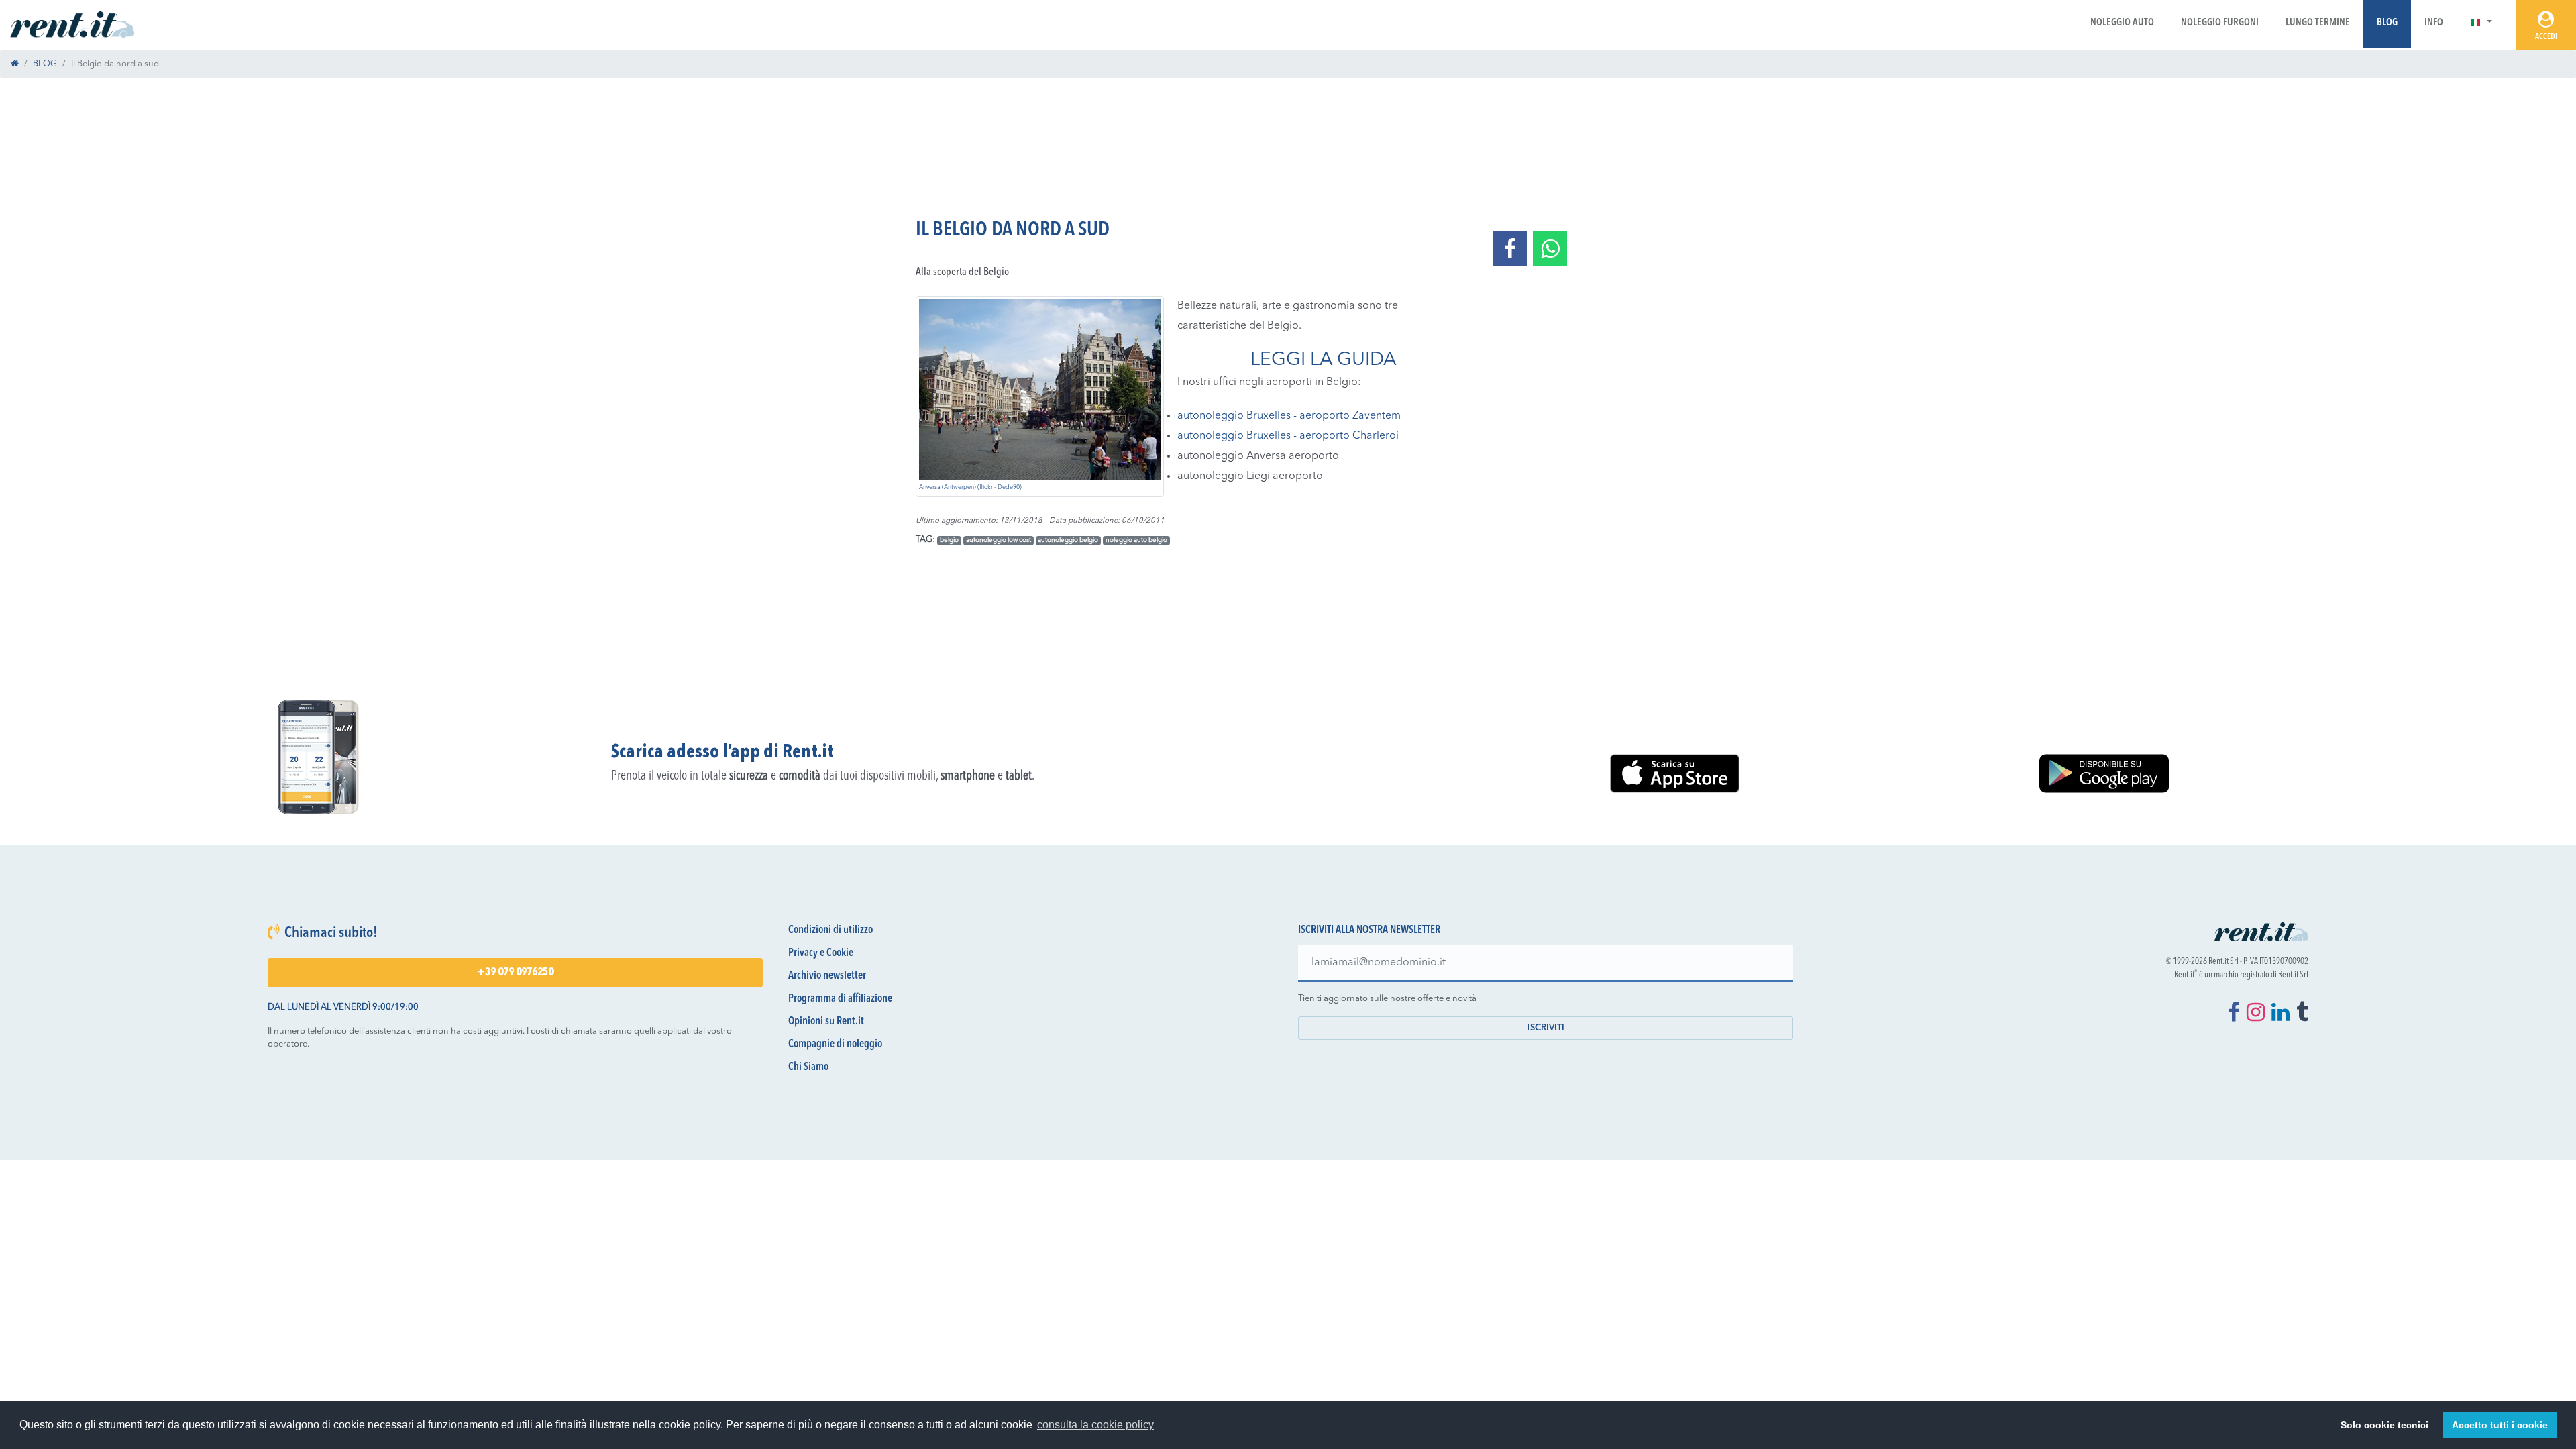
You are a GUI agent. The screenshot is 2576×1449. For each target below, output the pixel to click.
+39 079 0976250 (516, 973)
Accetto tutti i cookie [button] (2500, 1425)
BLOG (45, 64)
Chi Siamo (808, 1067)
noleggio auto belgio (1136, 540)
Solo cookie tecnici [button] (2384, 1425)
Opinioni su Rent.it (826, 1022)
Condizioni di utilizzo (830, 930)
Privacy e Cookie (821, 953)
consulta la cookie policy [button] (1095, 1425)
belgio (949, 540)
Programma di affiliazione (840, 999)
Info (2434, 23)
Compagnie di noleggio (835, 1044)
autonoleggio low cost (999, 540)
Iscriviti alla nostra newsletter (1369, 930)
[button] (2481, 23)
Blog (2387, 23)
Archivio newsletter (827, 976)
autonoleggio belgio (1068, 540)
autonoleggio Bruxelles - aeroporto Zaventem (1289, 416)
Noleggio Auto (2122, 23)
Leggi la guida (1324, 360)
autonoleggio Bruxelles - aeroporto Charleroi (1288, 436)
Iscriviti (1546, 1028)
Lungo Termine (2318, 23)
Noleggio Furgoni (2220, 23)
